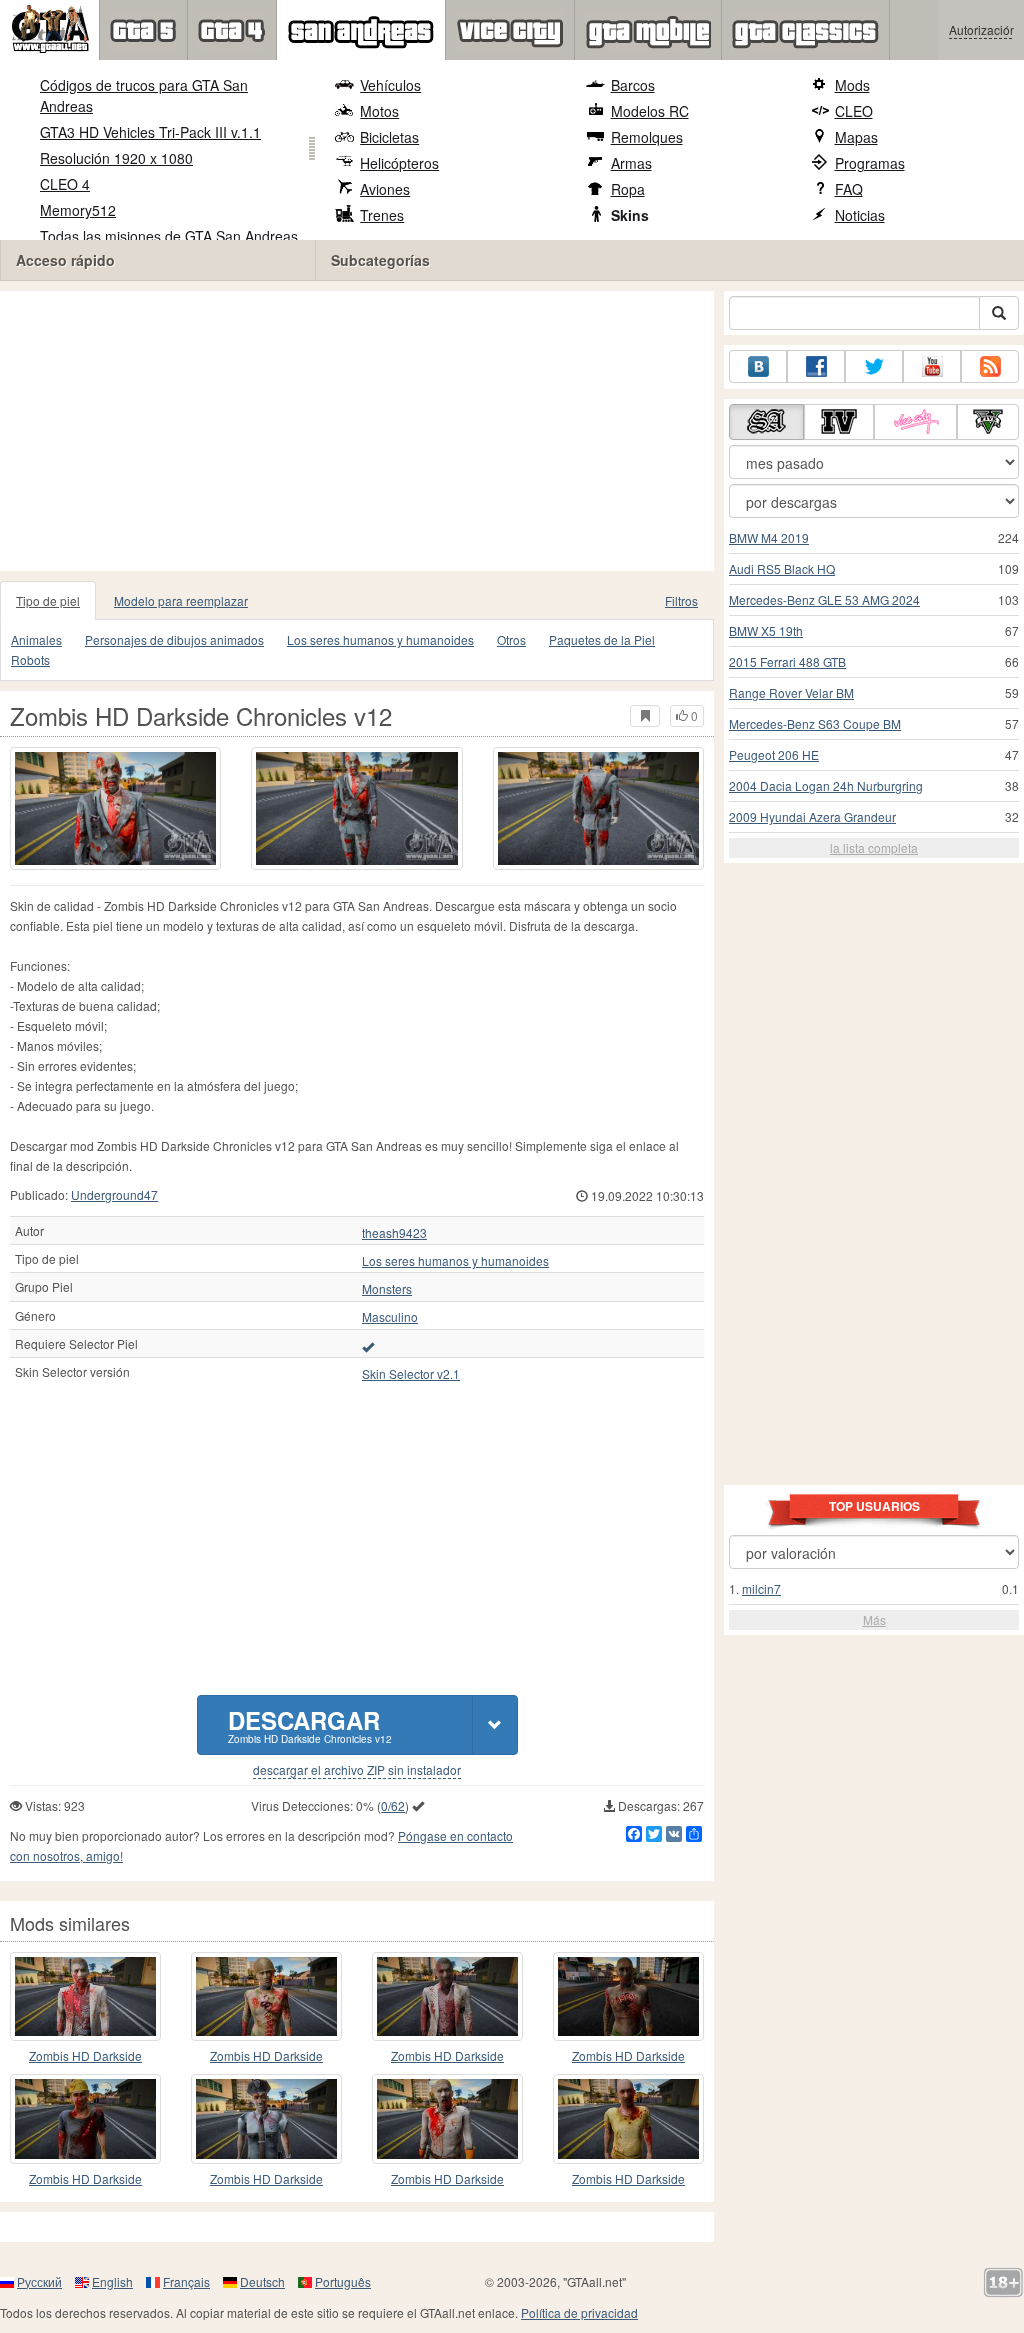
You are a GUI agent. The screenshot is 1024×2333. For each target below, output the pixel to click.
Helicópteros (399, 163)
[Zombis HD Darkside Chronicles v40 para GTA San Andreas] (85, 1996)
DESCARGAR (310, 1724)
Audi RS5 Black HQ (782, 568)
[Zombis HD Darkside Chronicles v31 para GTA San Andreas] (266, 1996)
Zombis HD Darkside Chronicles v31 (266, 2056)
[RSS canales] (990, 366)
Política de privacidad (579, 2312)
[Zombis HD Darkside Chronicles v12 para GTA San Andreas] (115, 808)
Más (874, 1619)
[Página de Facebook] (816, 366)
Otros (511, 639)
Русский (39, 2281)
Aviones (385, 189)
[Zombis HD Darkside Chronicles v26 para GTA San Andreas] (266, 2118)
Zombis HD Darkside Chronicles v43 (447, 2179)
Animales (36, 639)
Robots (30, 659)
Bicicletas (389, 137)
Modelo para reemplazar (181, 600)
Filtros (681, 600)
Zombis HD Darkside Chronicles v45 (628, 2179)
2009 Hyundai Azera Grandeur (812, 816)
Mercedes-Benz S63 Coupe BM (815, 723)
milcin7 (761, 1588)
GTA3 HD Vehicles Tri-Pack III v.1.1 (150, 132)
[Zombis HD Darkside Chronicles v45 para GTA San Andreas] (628, 2118)
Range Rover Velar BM (791, 692)
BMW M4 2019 (769, 537)
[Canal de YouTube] (932, 366)
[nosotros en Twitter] (874, 366)
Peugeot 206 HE (774, 754)
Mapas (856, 137)
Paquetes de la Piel (602, 639)
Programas (870, 163)
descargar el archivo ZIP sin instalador (357, 1770)
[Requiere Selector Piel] (368, 1346)
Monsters (387, 1289)
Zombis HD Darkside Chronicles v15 (85, 2179)
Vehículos (390, 85)
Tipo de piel (48, 600)
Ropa (628, 189)
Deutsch (262, 2281)
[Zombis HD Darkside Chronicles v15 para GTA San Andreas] (85, 2118)
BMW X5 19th (766, 630)
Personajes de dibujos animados (174, 639)
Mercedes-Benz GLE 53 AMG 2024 (824, 599)
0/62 (393, 1805)
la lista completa (874, 847)
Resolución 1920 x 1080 (116, 158)
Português (343, 2281)
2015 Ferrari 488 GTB (787, 661)
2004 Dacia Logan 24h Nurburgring (826, 785)
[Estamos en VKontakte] (758, 366)
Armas (631, 163)
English (112, 2281)
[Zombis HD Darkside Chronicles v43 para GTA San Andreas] (447, 2118)
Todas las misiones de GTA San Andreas (169, 236)
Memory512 (78, 210)
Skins (630, 215)
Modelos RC (650, 111)
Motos (379, 111)
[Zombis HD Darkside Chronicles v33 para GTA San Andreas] (447, 1996)
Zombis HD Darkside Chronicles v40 (85, 2056)
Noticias (860, 215)
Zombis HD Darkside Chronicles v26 (266, 2179)
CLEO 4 (65, 184)
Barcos (633, 85)
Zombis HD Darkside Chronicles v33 (447, 2056)
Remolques (647, 137)
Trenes (382, 215)
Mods (852, 85)
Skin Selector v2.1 (411, 1374)
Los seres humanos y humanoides (380, 639)
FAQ (849, 189)
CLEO (854, 111)
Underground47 (114, 1194)
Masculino (390, 1317)
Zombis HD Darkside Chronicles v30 (628, 2056)
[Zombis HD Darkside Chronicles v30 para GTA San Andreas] (628, 1996)
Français (186, 2281)
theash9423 (394, 1233)
